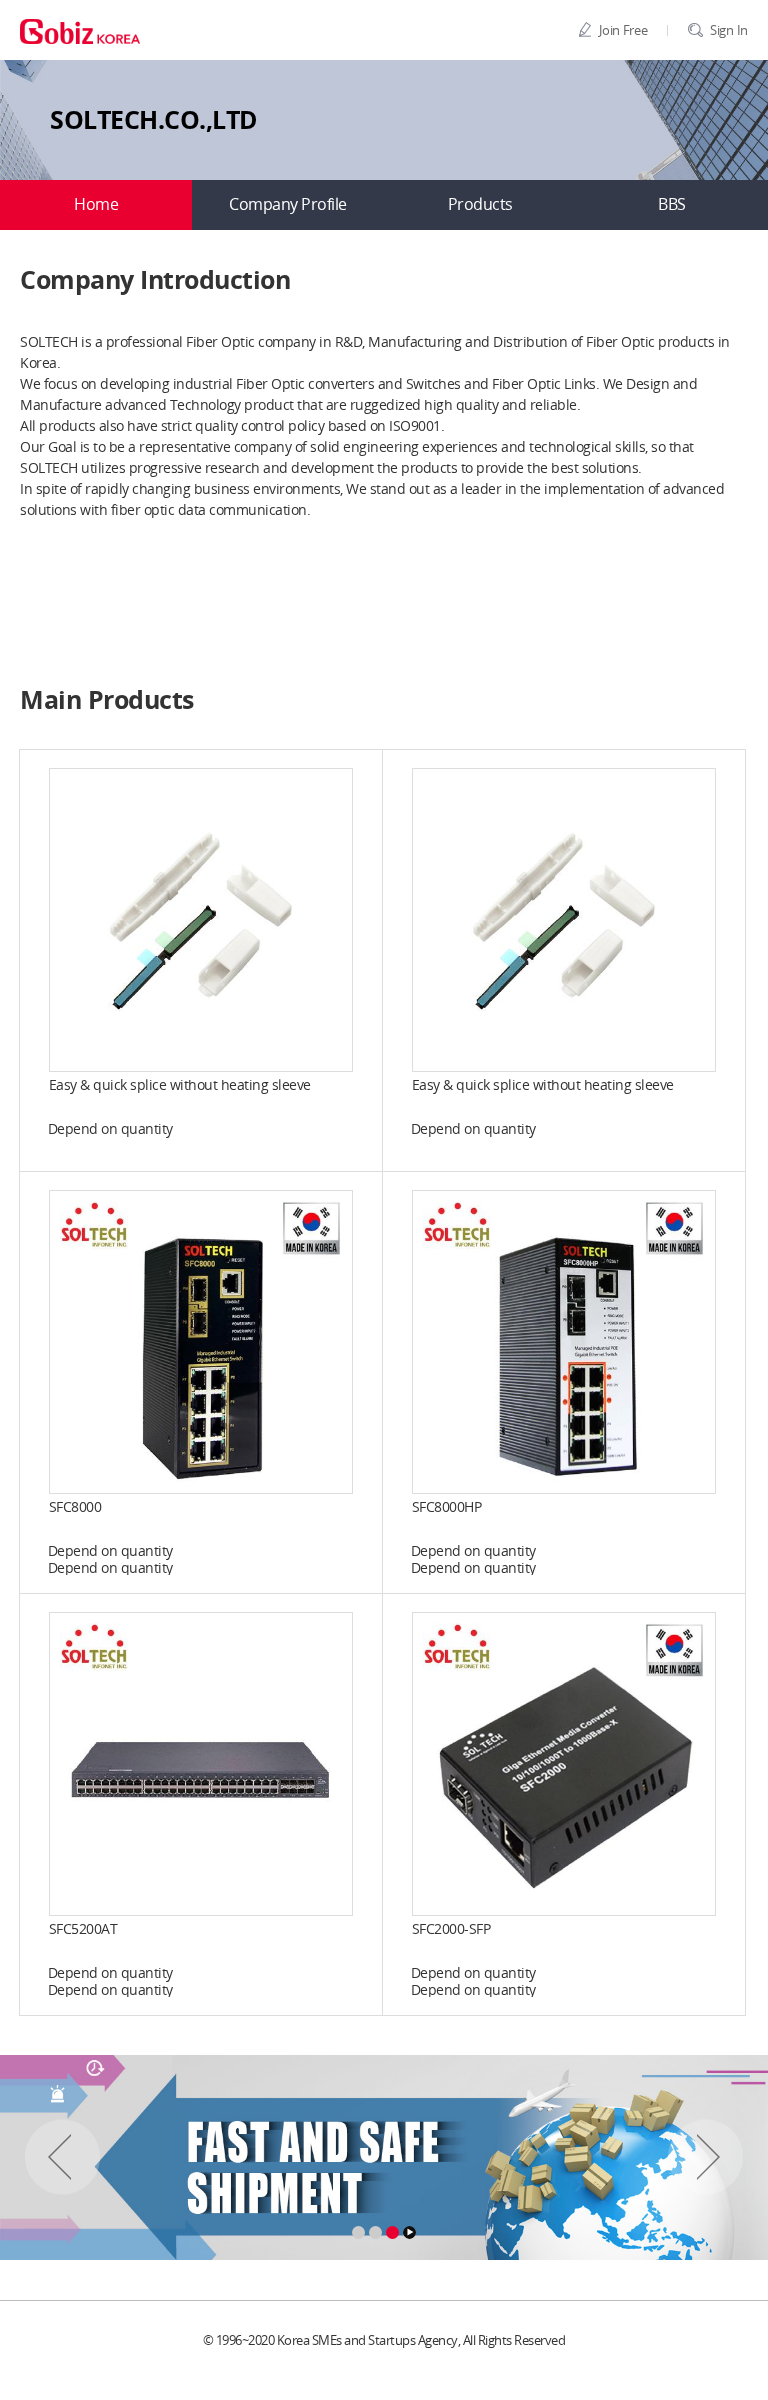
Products (480, 205)
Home (96, 205)
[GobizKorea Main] (80, 30)
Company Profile (288, 205)
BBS (672, 205)
